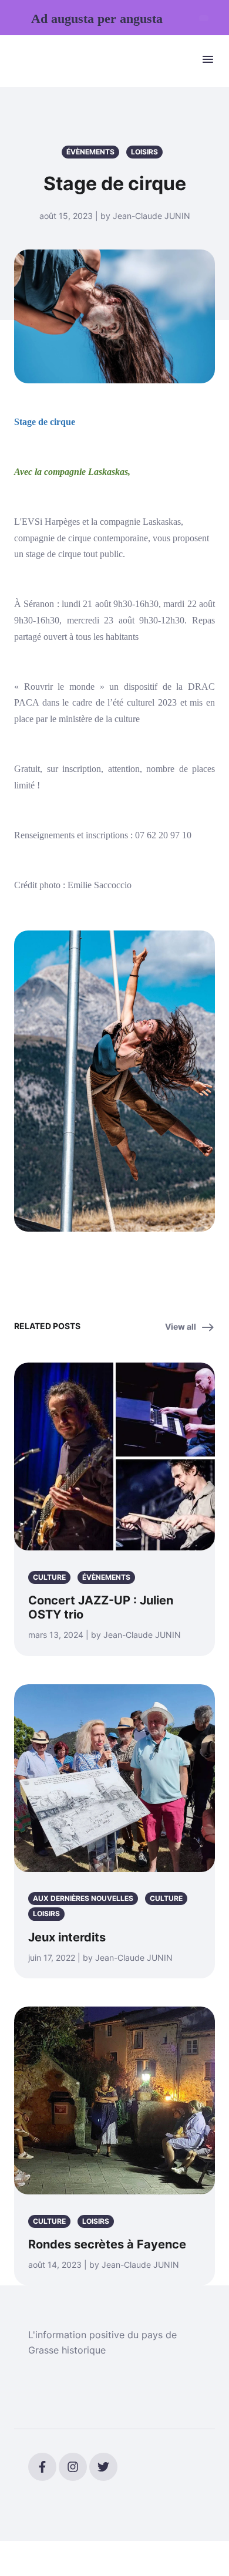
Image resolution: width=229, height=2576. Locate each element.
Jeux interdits (67, 1937)
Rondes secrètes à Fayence (107, 2244)
